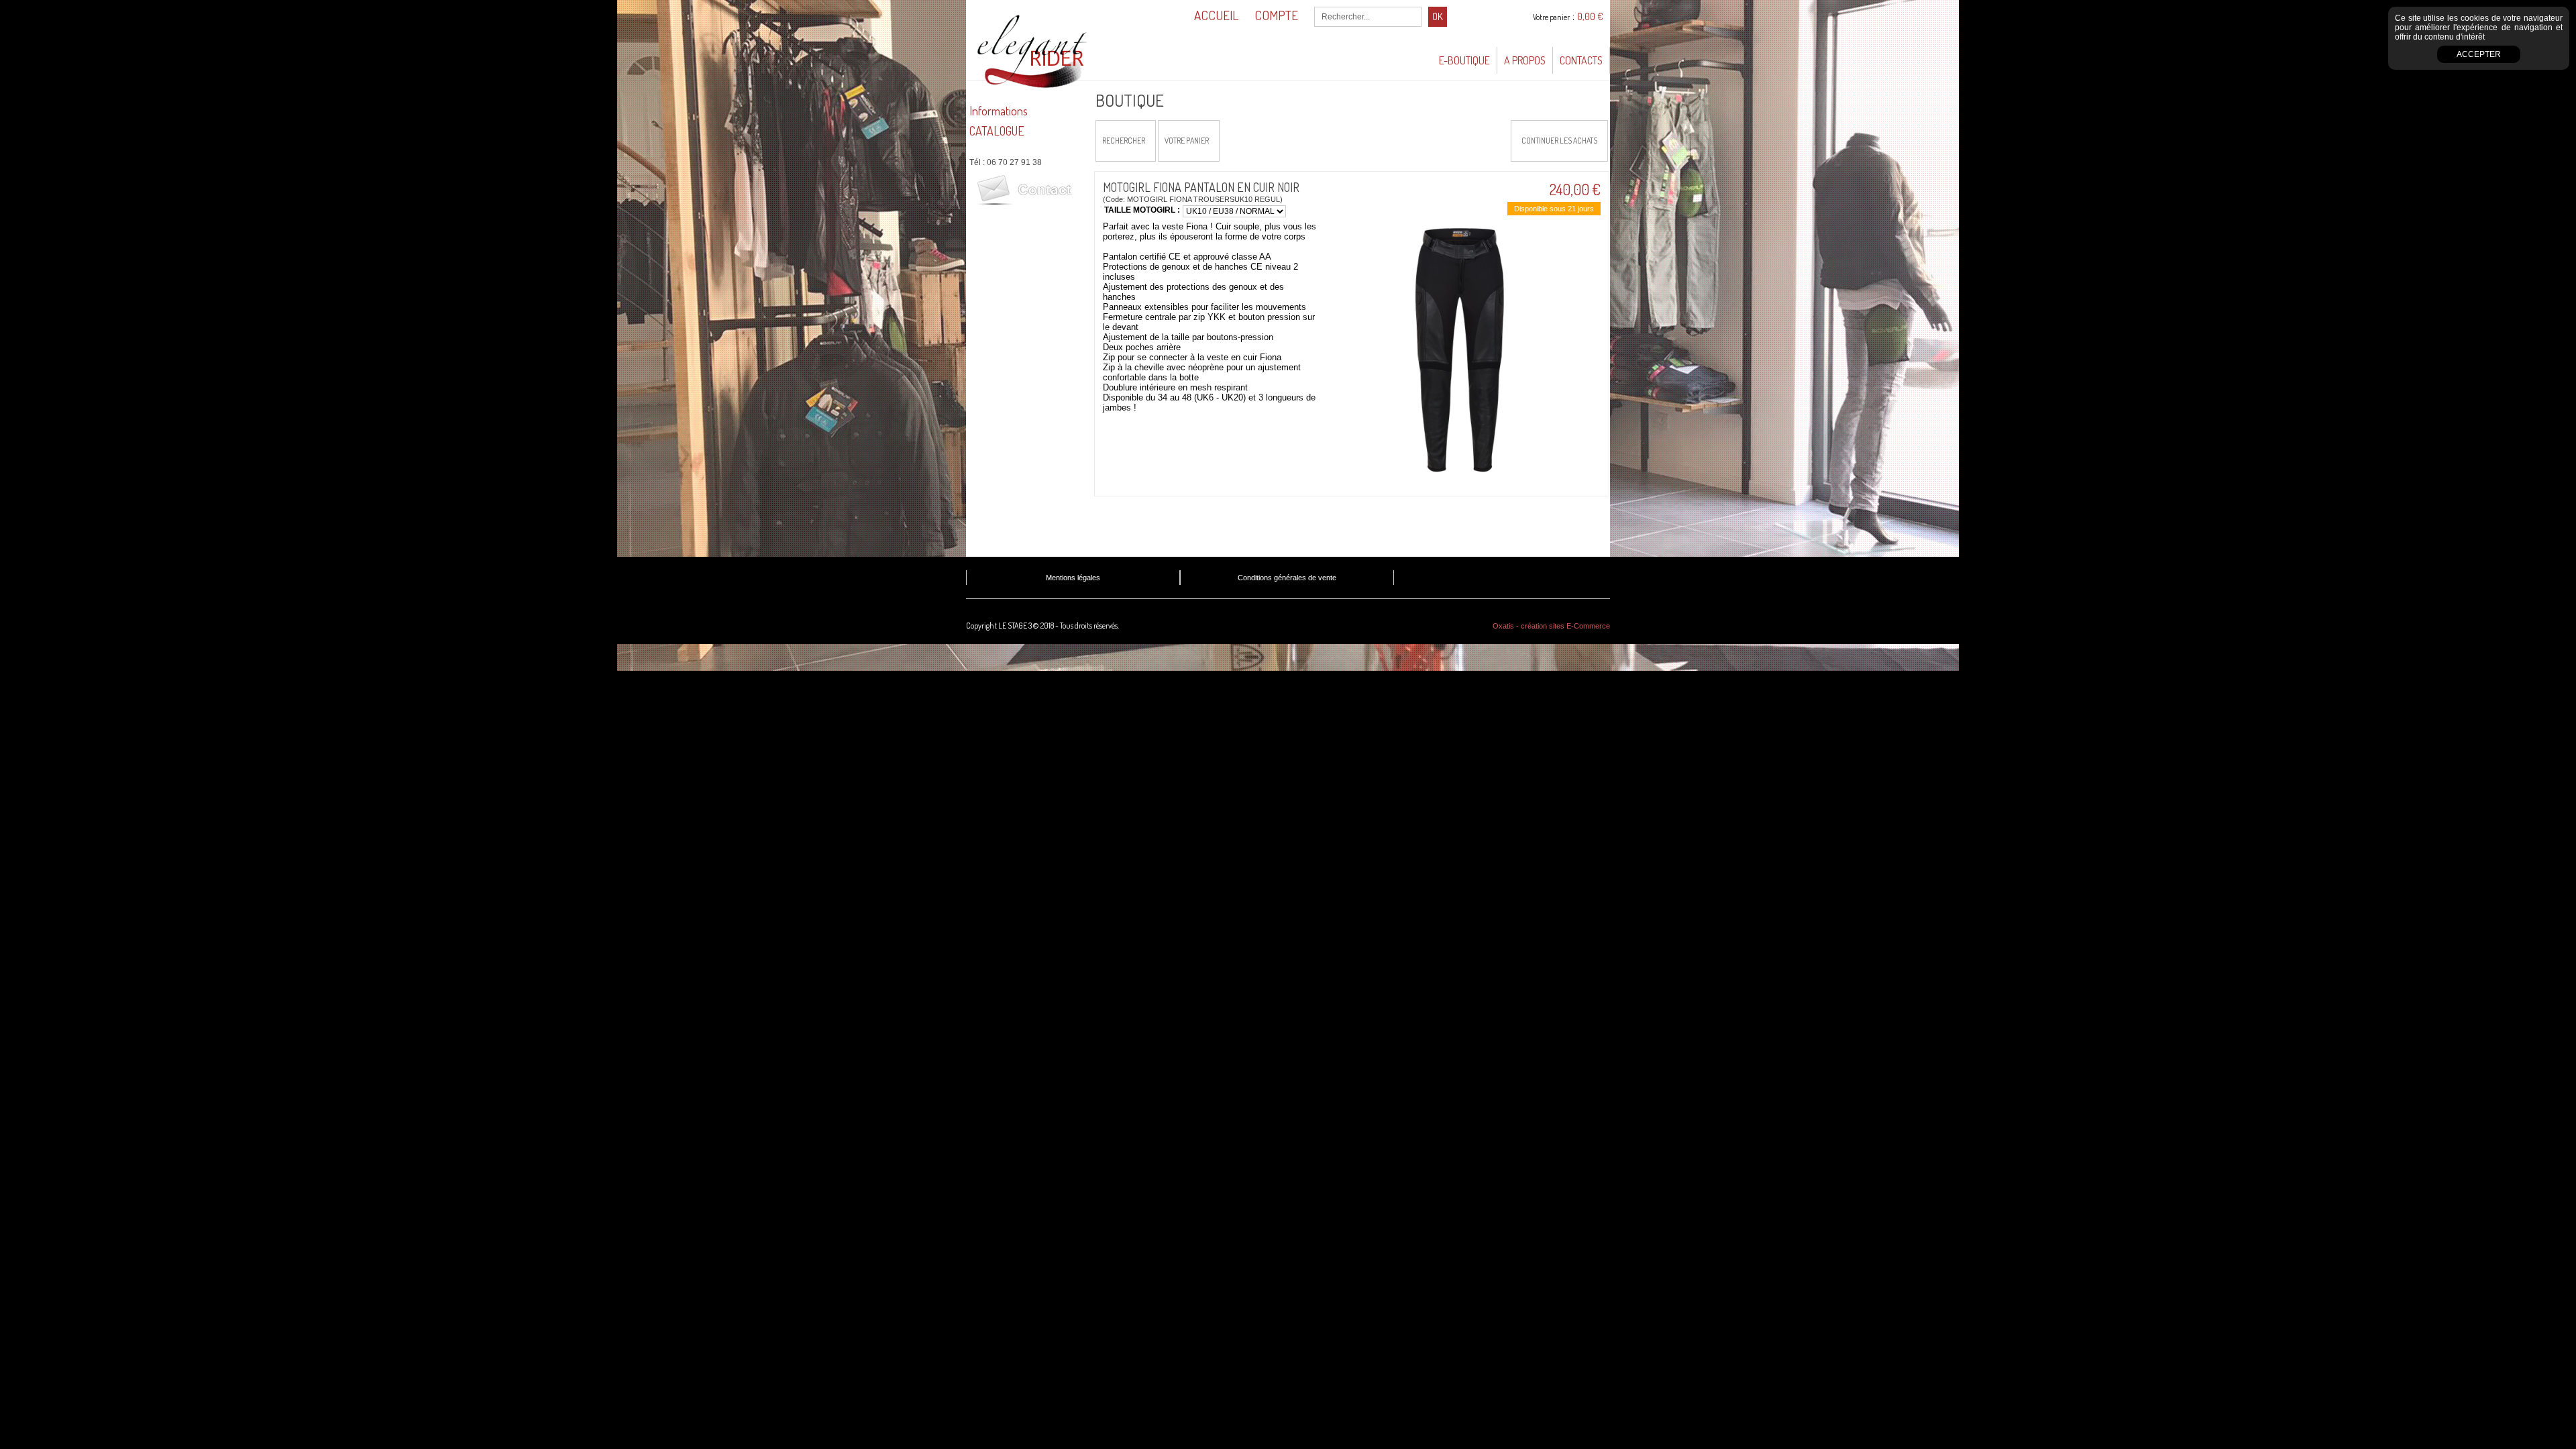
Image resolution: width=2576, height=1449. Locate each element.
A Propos (1525, 60)
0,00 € (1590, 16)
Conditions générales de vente (1287, 578)
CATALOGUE (997, 131)
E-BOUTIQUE (1464, 60)
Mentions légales (1073, 578)
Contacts (1581, 60)
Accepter (2479, 54)
